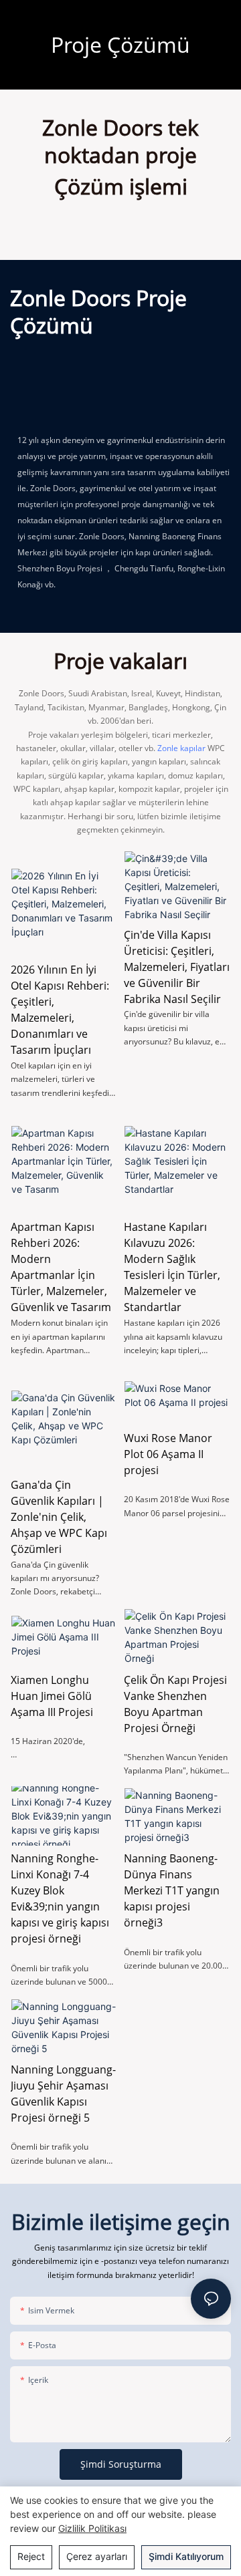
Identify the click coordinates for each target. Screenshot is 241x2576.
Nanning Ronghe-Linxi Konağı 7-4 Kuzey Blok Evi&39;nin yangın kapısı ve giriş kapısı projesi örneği (60, 1898)
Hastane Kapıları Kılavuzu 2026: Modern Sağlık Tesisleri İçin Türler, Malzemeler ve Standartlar (172, 1267)
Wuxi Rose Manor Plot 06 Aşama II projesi (168, 1454)
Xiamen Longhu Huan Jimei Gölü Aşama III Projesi (52, 1696)
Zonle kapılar (181, 748)
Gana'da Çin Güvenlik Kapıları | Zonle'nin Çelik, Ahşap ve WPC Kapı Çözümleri (59, 1517)
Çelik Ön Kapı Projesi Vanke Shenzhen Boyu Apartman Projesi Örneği (175, 1704)
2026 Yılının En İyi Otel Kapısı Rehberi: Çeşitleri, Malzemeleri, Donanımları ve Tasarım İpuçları (60, 1010)
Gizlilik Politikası (92, 2528)
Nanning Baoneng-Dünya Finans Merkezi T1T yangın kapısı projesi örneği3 (172, 1890)
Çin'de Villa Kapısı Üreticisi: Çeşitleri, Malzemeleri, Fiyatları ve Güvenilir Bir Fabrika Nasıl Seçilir (177, 967)
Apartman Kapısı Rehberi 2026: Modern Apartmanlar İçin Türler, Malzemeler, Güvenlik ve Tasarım (61, 1267)
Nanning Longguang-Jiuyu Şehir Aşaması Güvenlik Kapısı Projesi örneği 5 (63, 2094)
